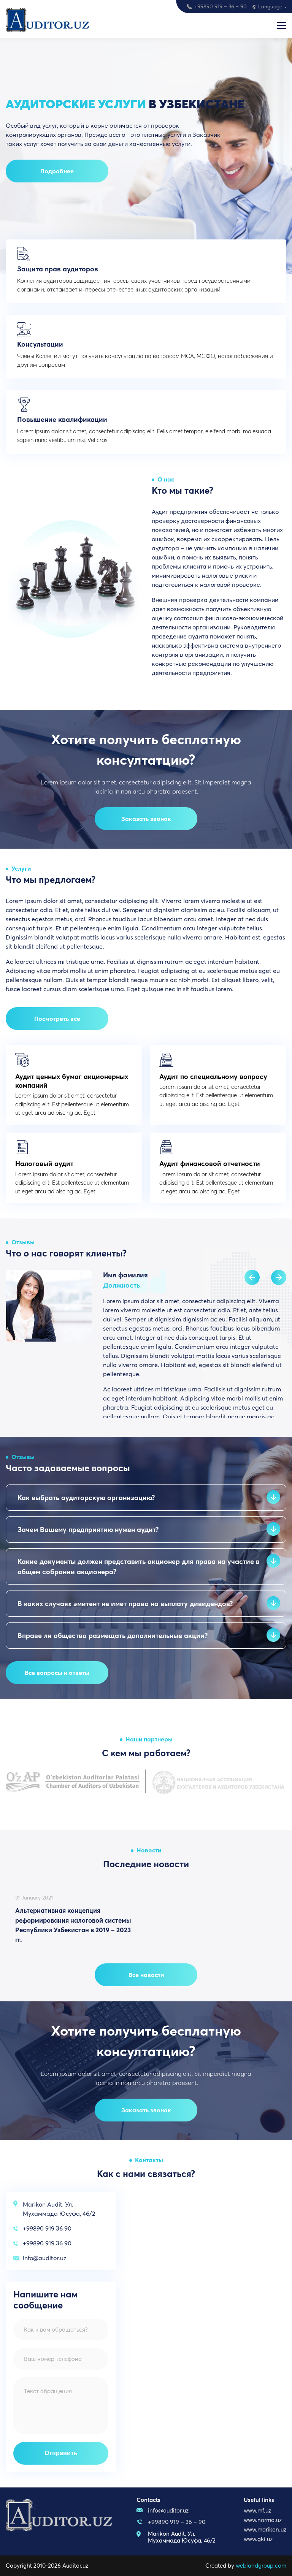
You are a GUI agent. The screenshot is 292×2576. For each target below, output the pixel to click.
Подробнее (57, 171)
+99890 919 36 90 (47, 2228)
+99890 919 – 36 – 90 (221, 6)
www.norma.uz (263, 2520)
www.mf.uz (257, 2510)
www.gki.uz (258, 2539)
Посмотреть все (57, 1019)
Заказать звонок (146, 819)
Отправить (61, 2453)
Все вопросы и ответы (57, 1673)
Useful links (259, 2500)
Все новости (146, 1975)
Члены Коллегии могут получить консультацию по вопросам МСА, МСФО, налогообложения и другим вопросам (145, 354)
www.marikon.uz (265, 2529)
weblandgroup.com (261, 2566)
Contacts (148, 2500)
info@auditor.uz (45, 2258)
